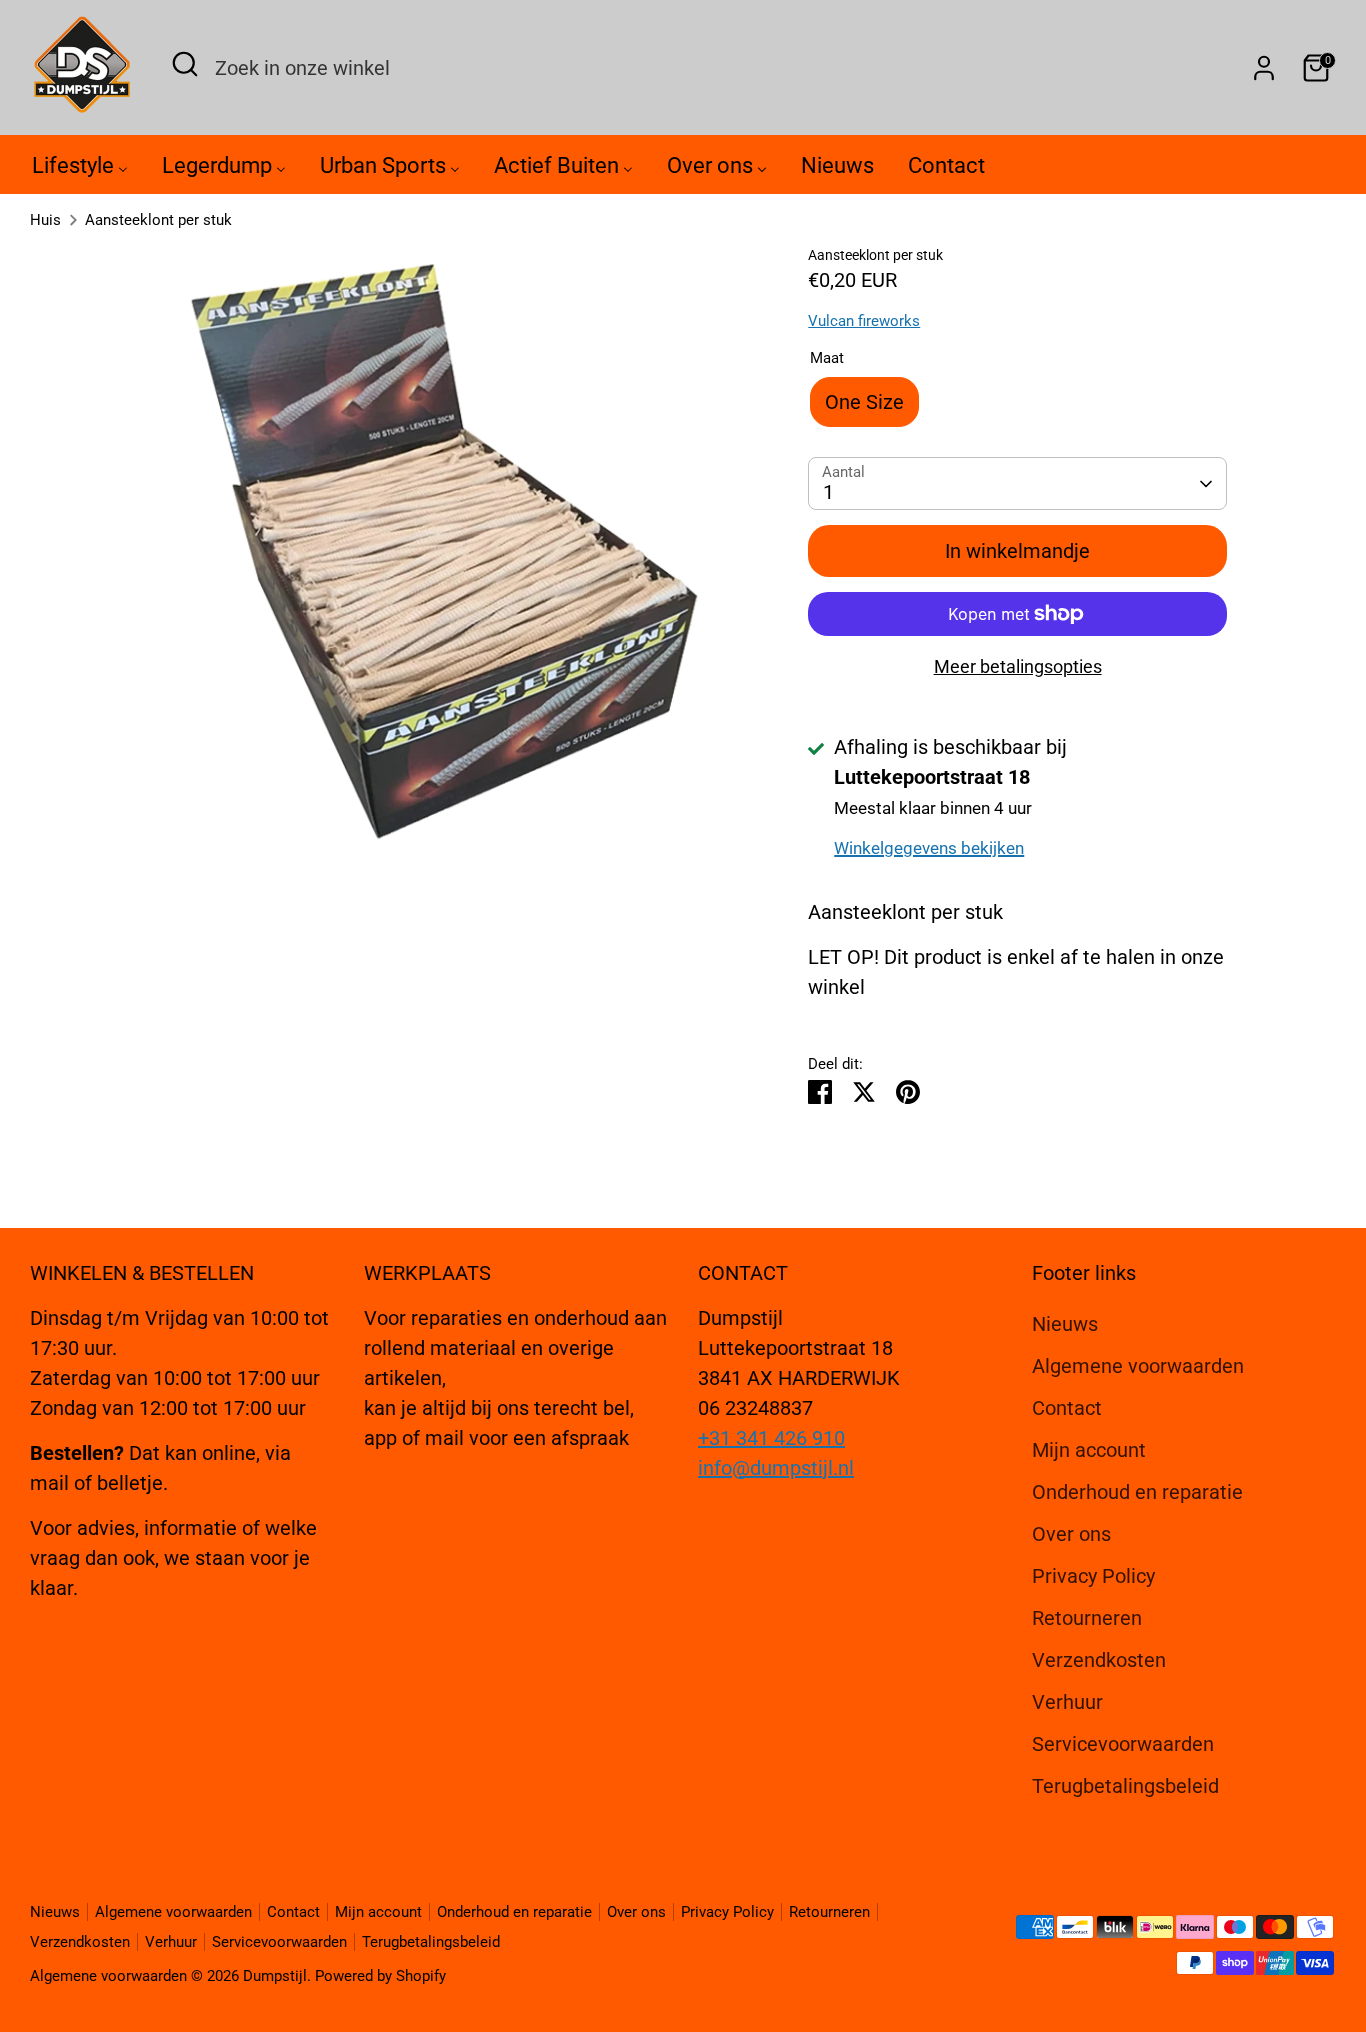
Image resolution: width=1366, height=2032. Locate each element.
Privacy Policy (1093, 1576)
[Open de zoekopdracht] (185, 64)
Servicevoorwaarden (1123, 1744)
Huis (45, 220)
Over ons (1071, 1534)
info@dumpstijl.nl (776, 1468)
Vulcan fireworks (864, 321)
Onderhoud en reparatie (1137, 1492)
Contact (1067, 1408)
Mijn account (1089, 1450)
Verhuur (1067, 1702)
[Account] (1264, 68)
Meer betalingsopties (1018, 667)
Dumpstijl (275, 1976)
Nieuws (1065, 1324)
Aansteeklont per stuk (158, 220)
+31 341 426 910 (771, 1438)
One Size (864, 402)
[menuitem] (80, 170)
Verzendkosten (1099, 1660)
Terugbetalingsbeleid (1125, 1786)
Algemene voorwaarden (1138, 1366)
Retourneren (1087, 1618)
